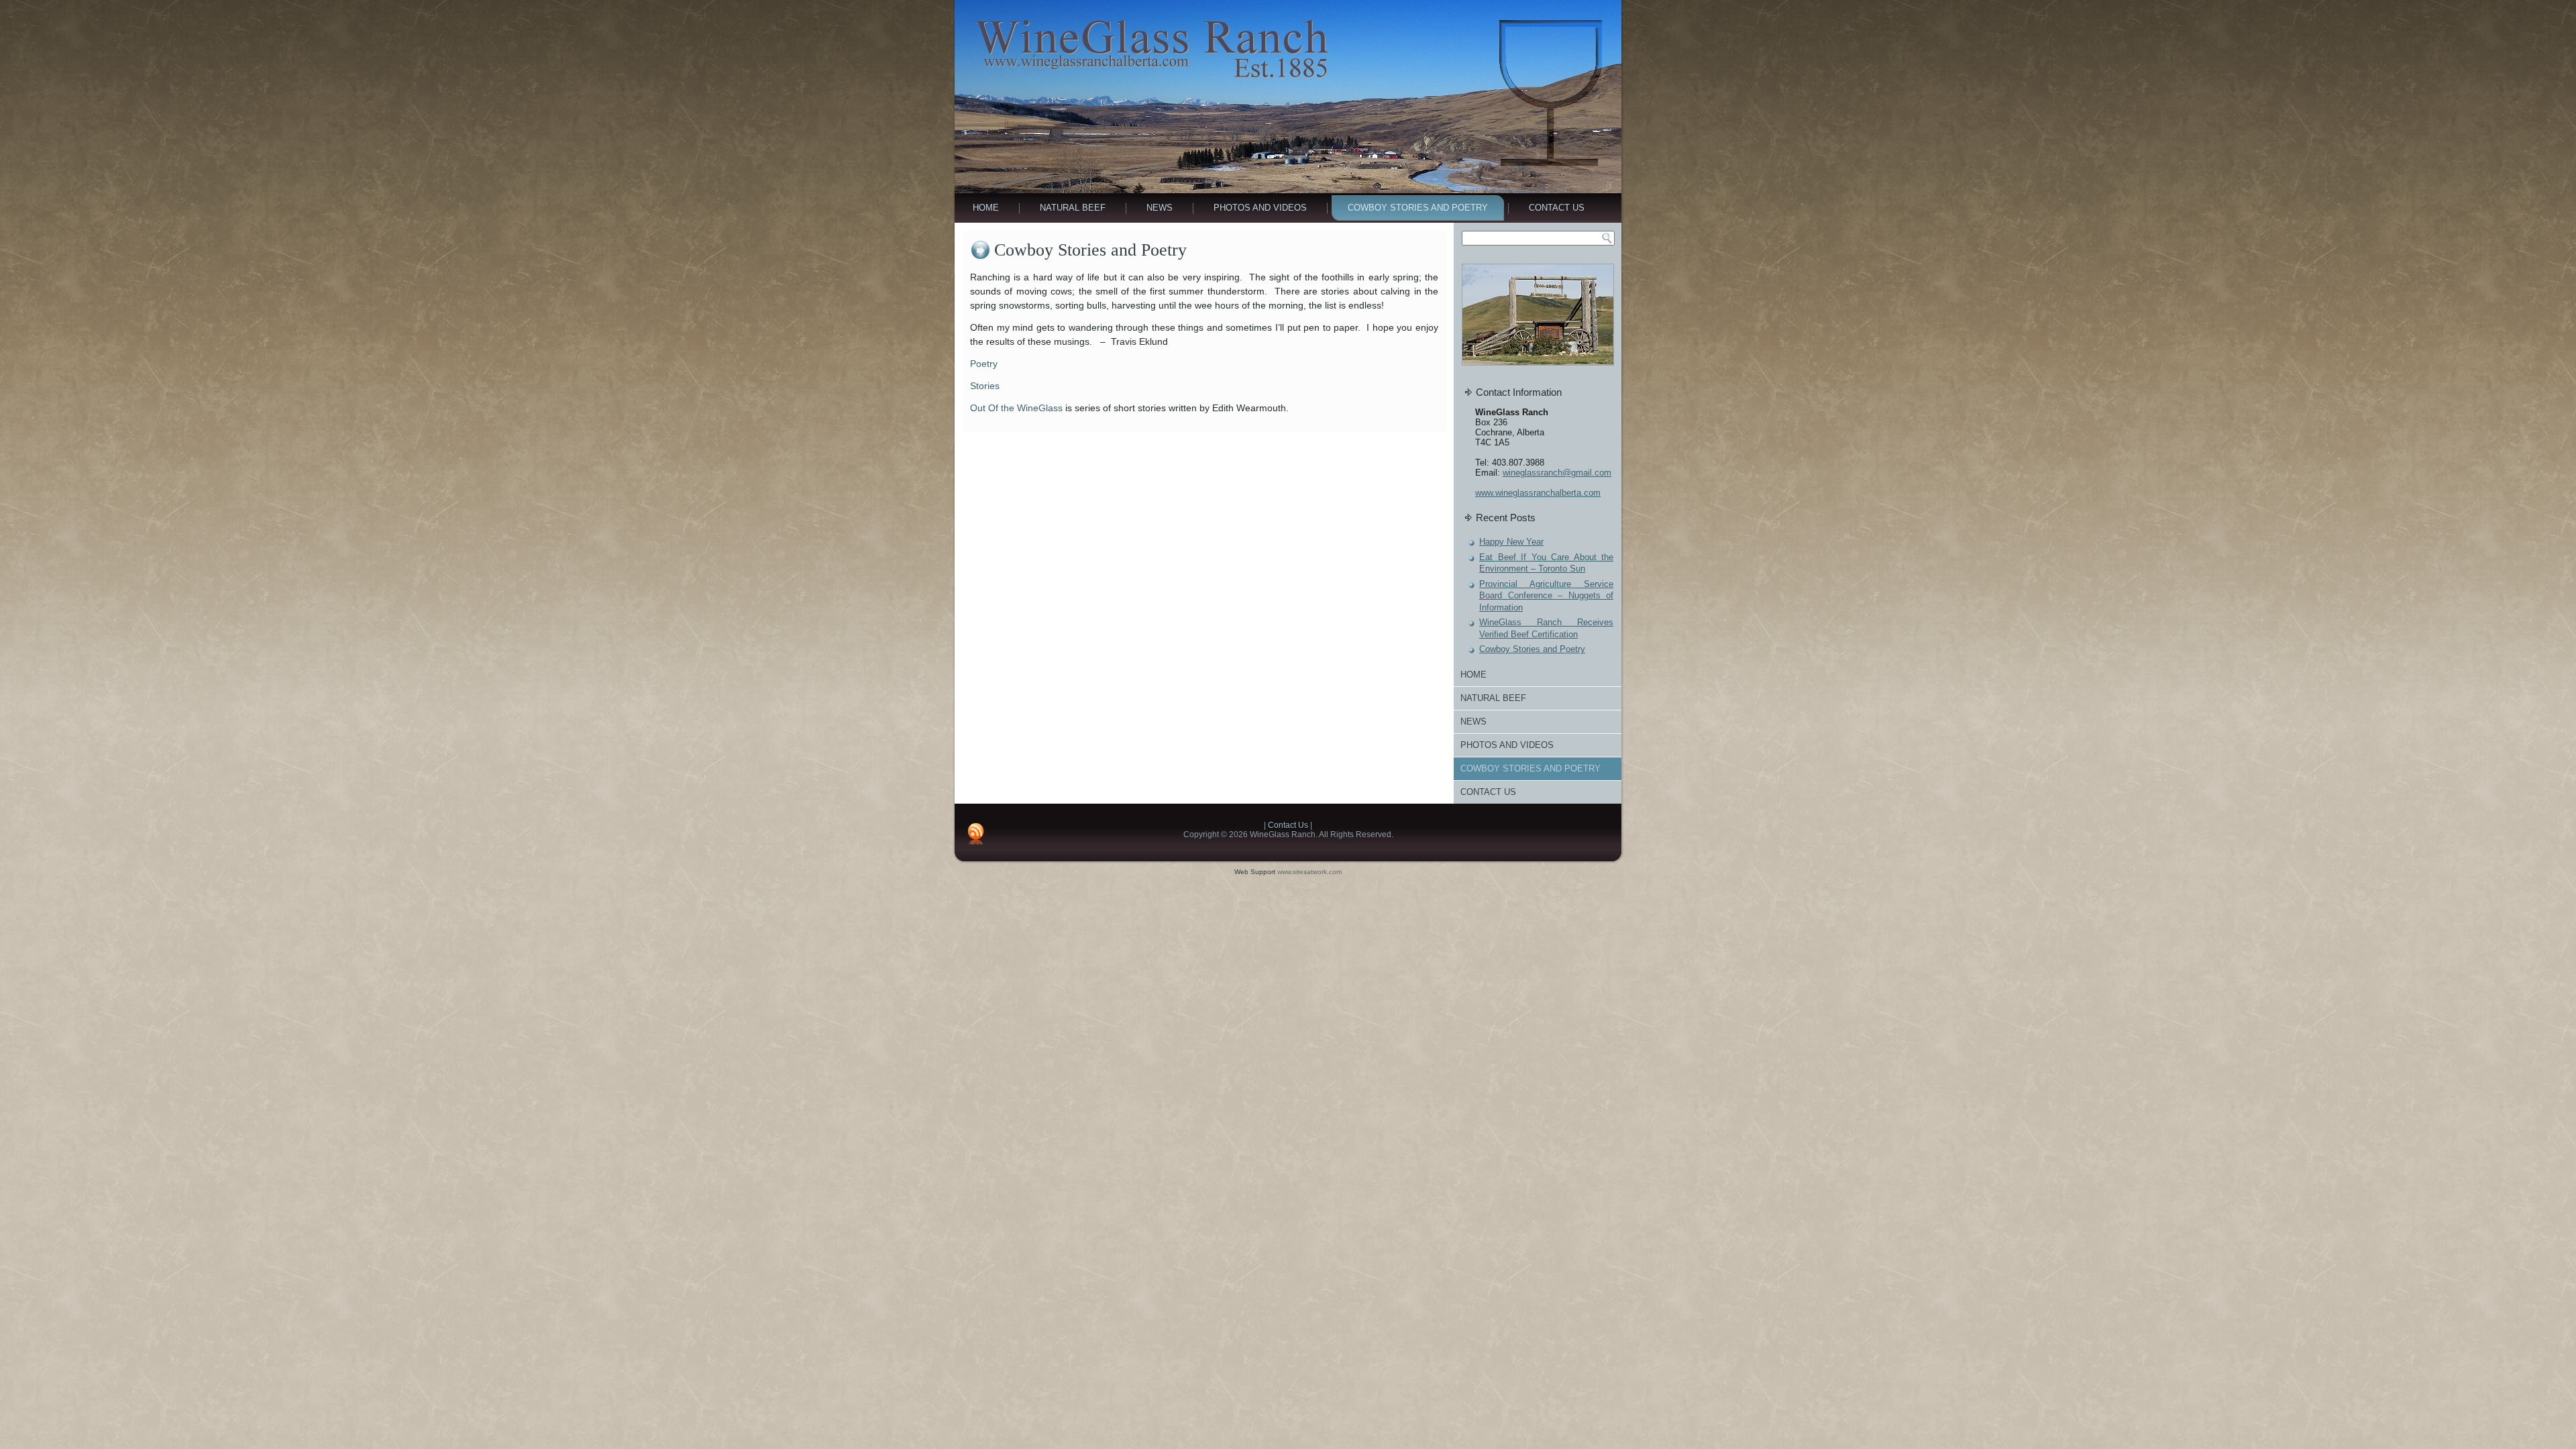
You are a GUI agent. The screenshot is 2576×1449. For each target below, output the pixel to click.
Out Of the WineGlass (1016, 408)
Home (986, 208)
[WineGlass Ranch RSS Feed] (976, 834)
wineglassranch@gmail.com (1557, 473)
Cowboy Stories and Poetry (1418, 208)
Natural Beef (1073, 208)
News (1160, 208)
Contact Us (1557, 208)
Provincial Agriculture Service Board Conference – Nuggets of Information (1546, 596)
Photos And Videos (1260, 208)
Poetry (984, 364)
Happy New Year (1511, 542)
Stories (985, 386)
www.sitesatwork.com (1309, 872)
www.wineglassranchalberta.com (1538, 493)
